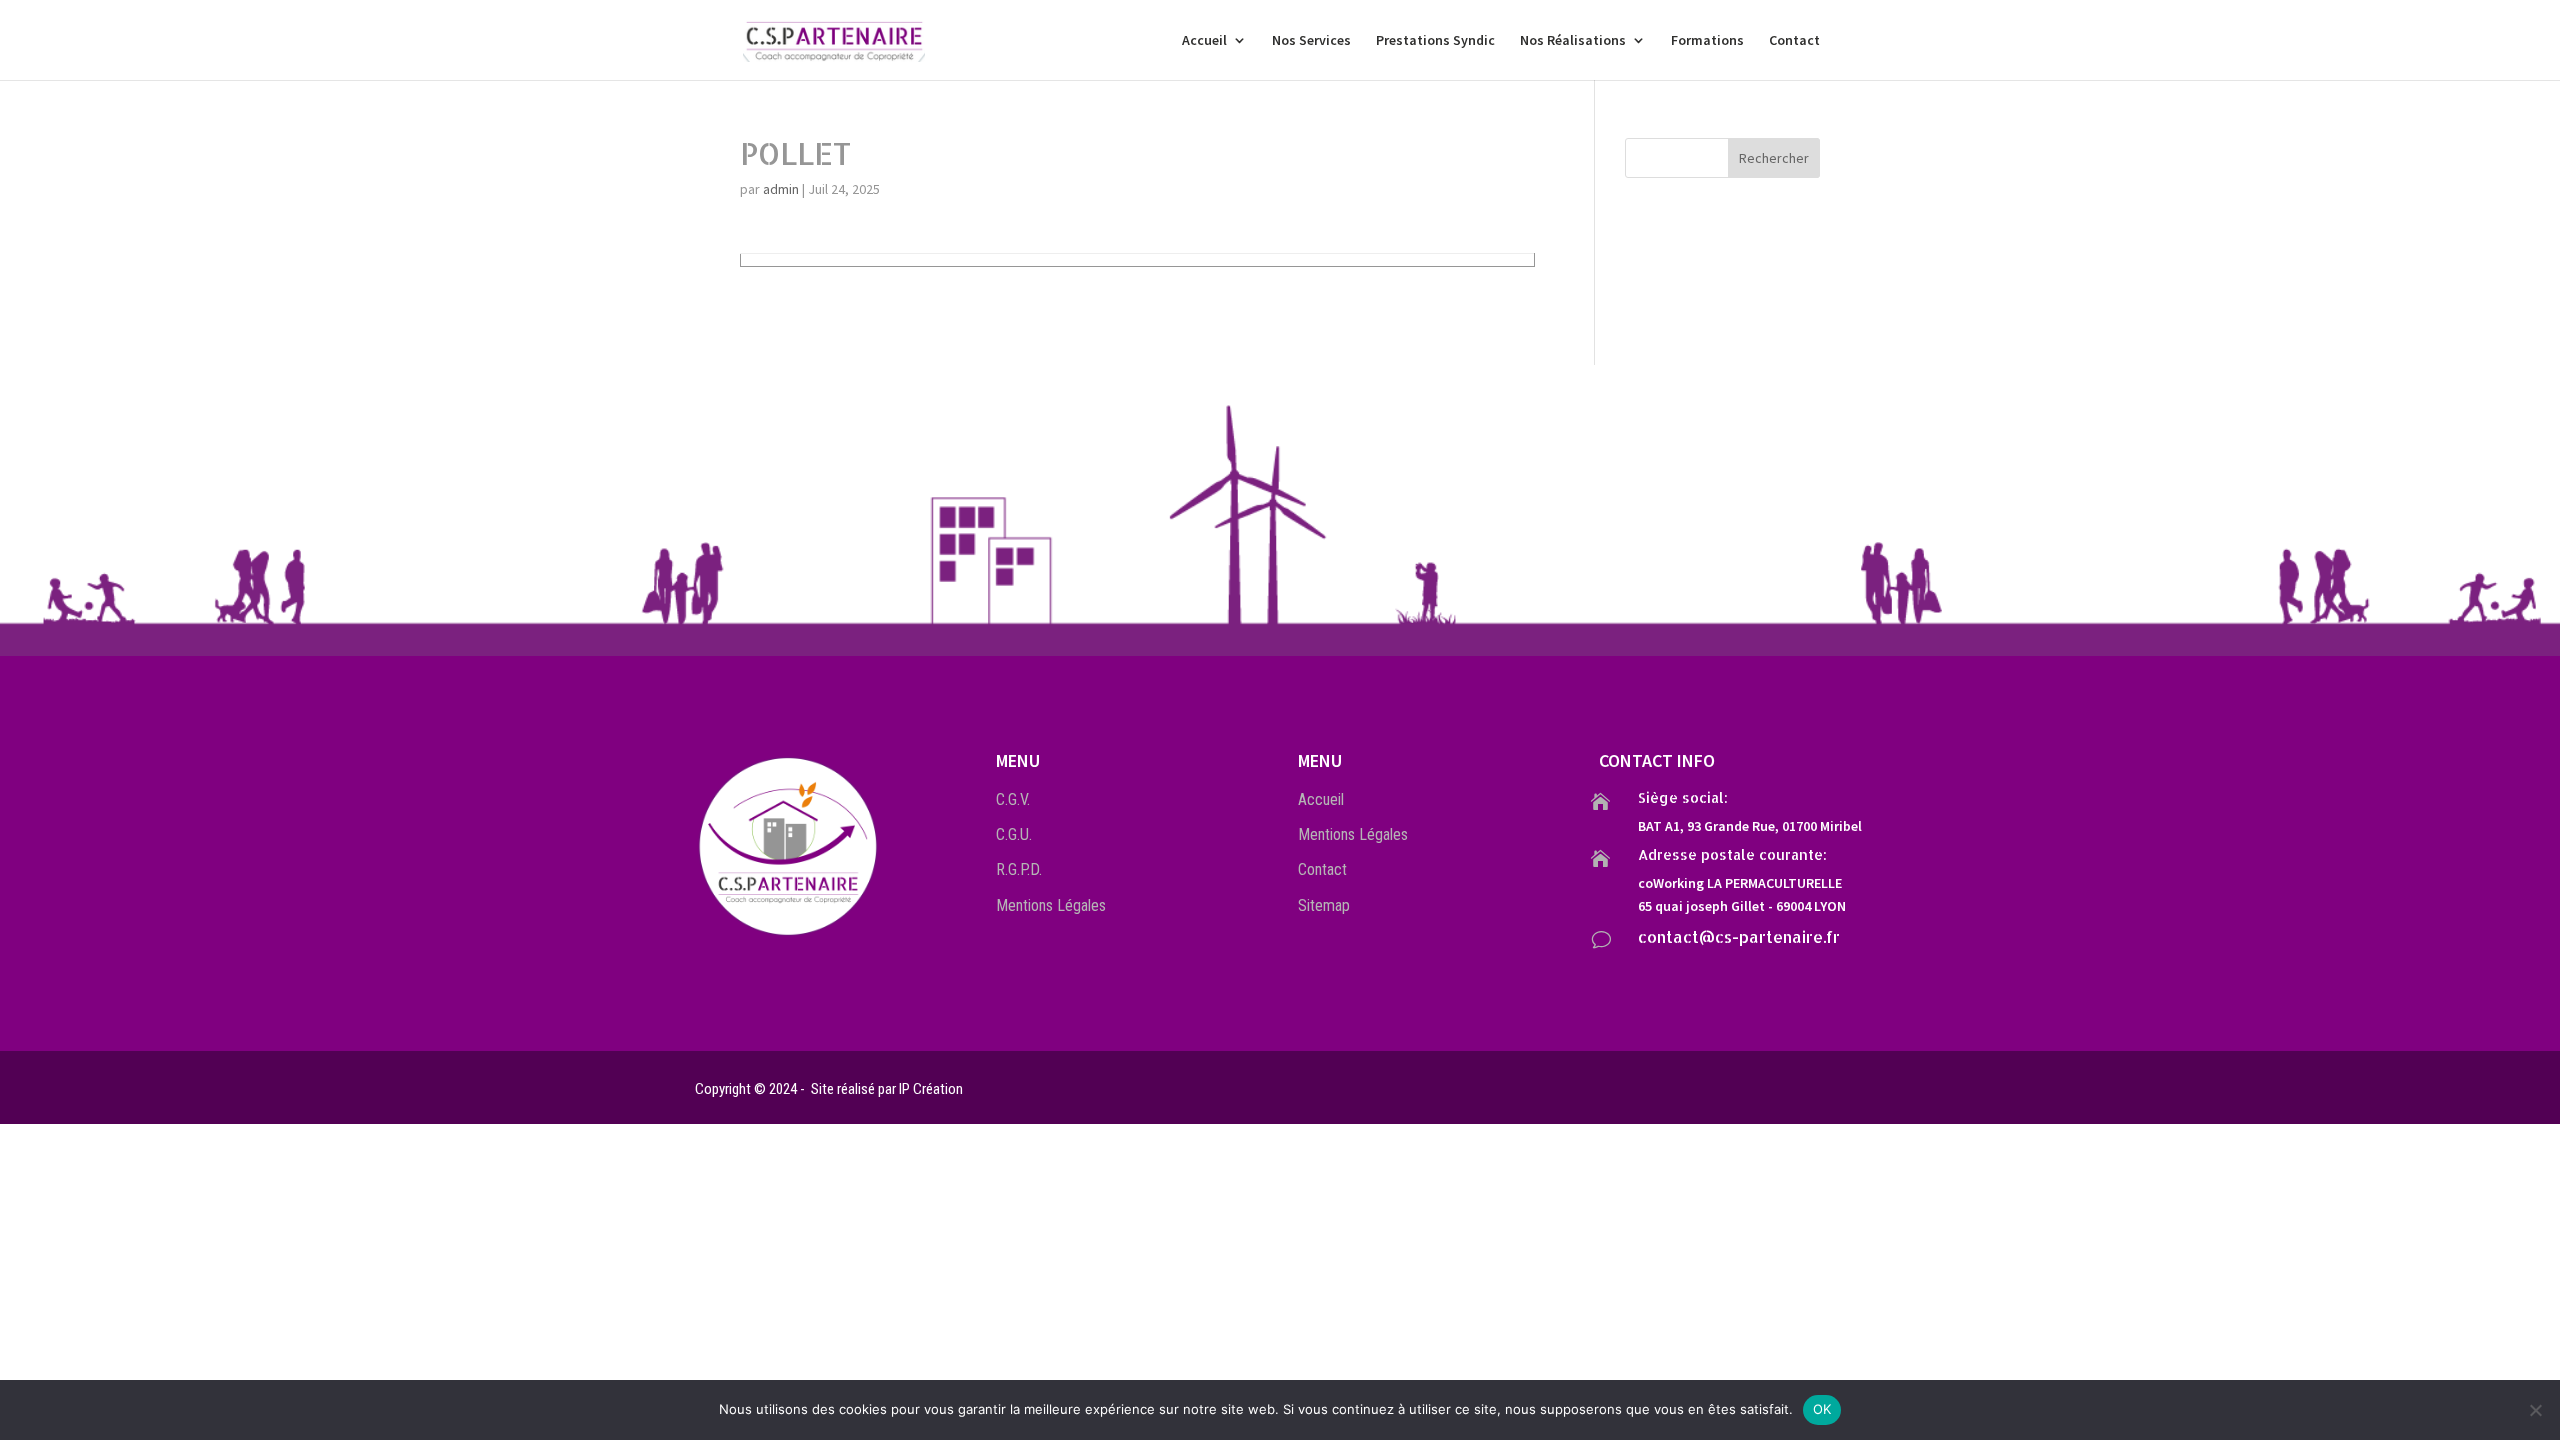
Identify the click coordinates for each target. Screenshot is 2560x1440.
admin (781, 189)
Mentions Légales (1051, 905)
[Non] (2535, 1410)
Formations (1707, 41)
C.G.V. (1013, 799)
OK (1822, 1409)
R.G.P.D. (1019, 869)
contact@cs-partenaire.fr (1739, 936)
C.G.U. (1014, 834)
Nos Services (1311, 41)
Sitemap (1324, 905)
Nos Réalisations (1573, 41)
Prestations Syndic (1435, 41)
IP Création (931, 1089)
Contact (1794, 41)
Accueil (1204, 41)
